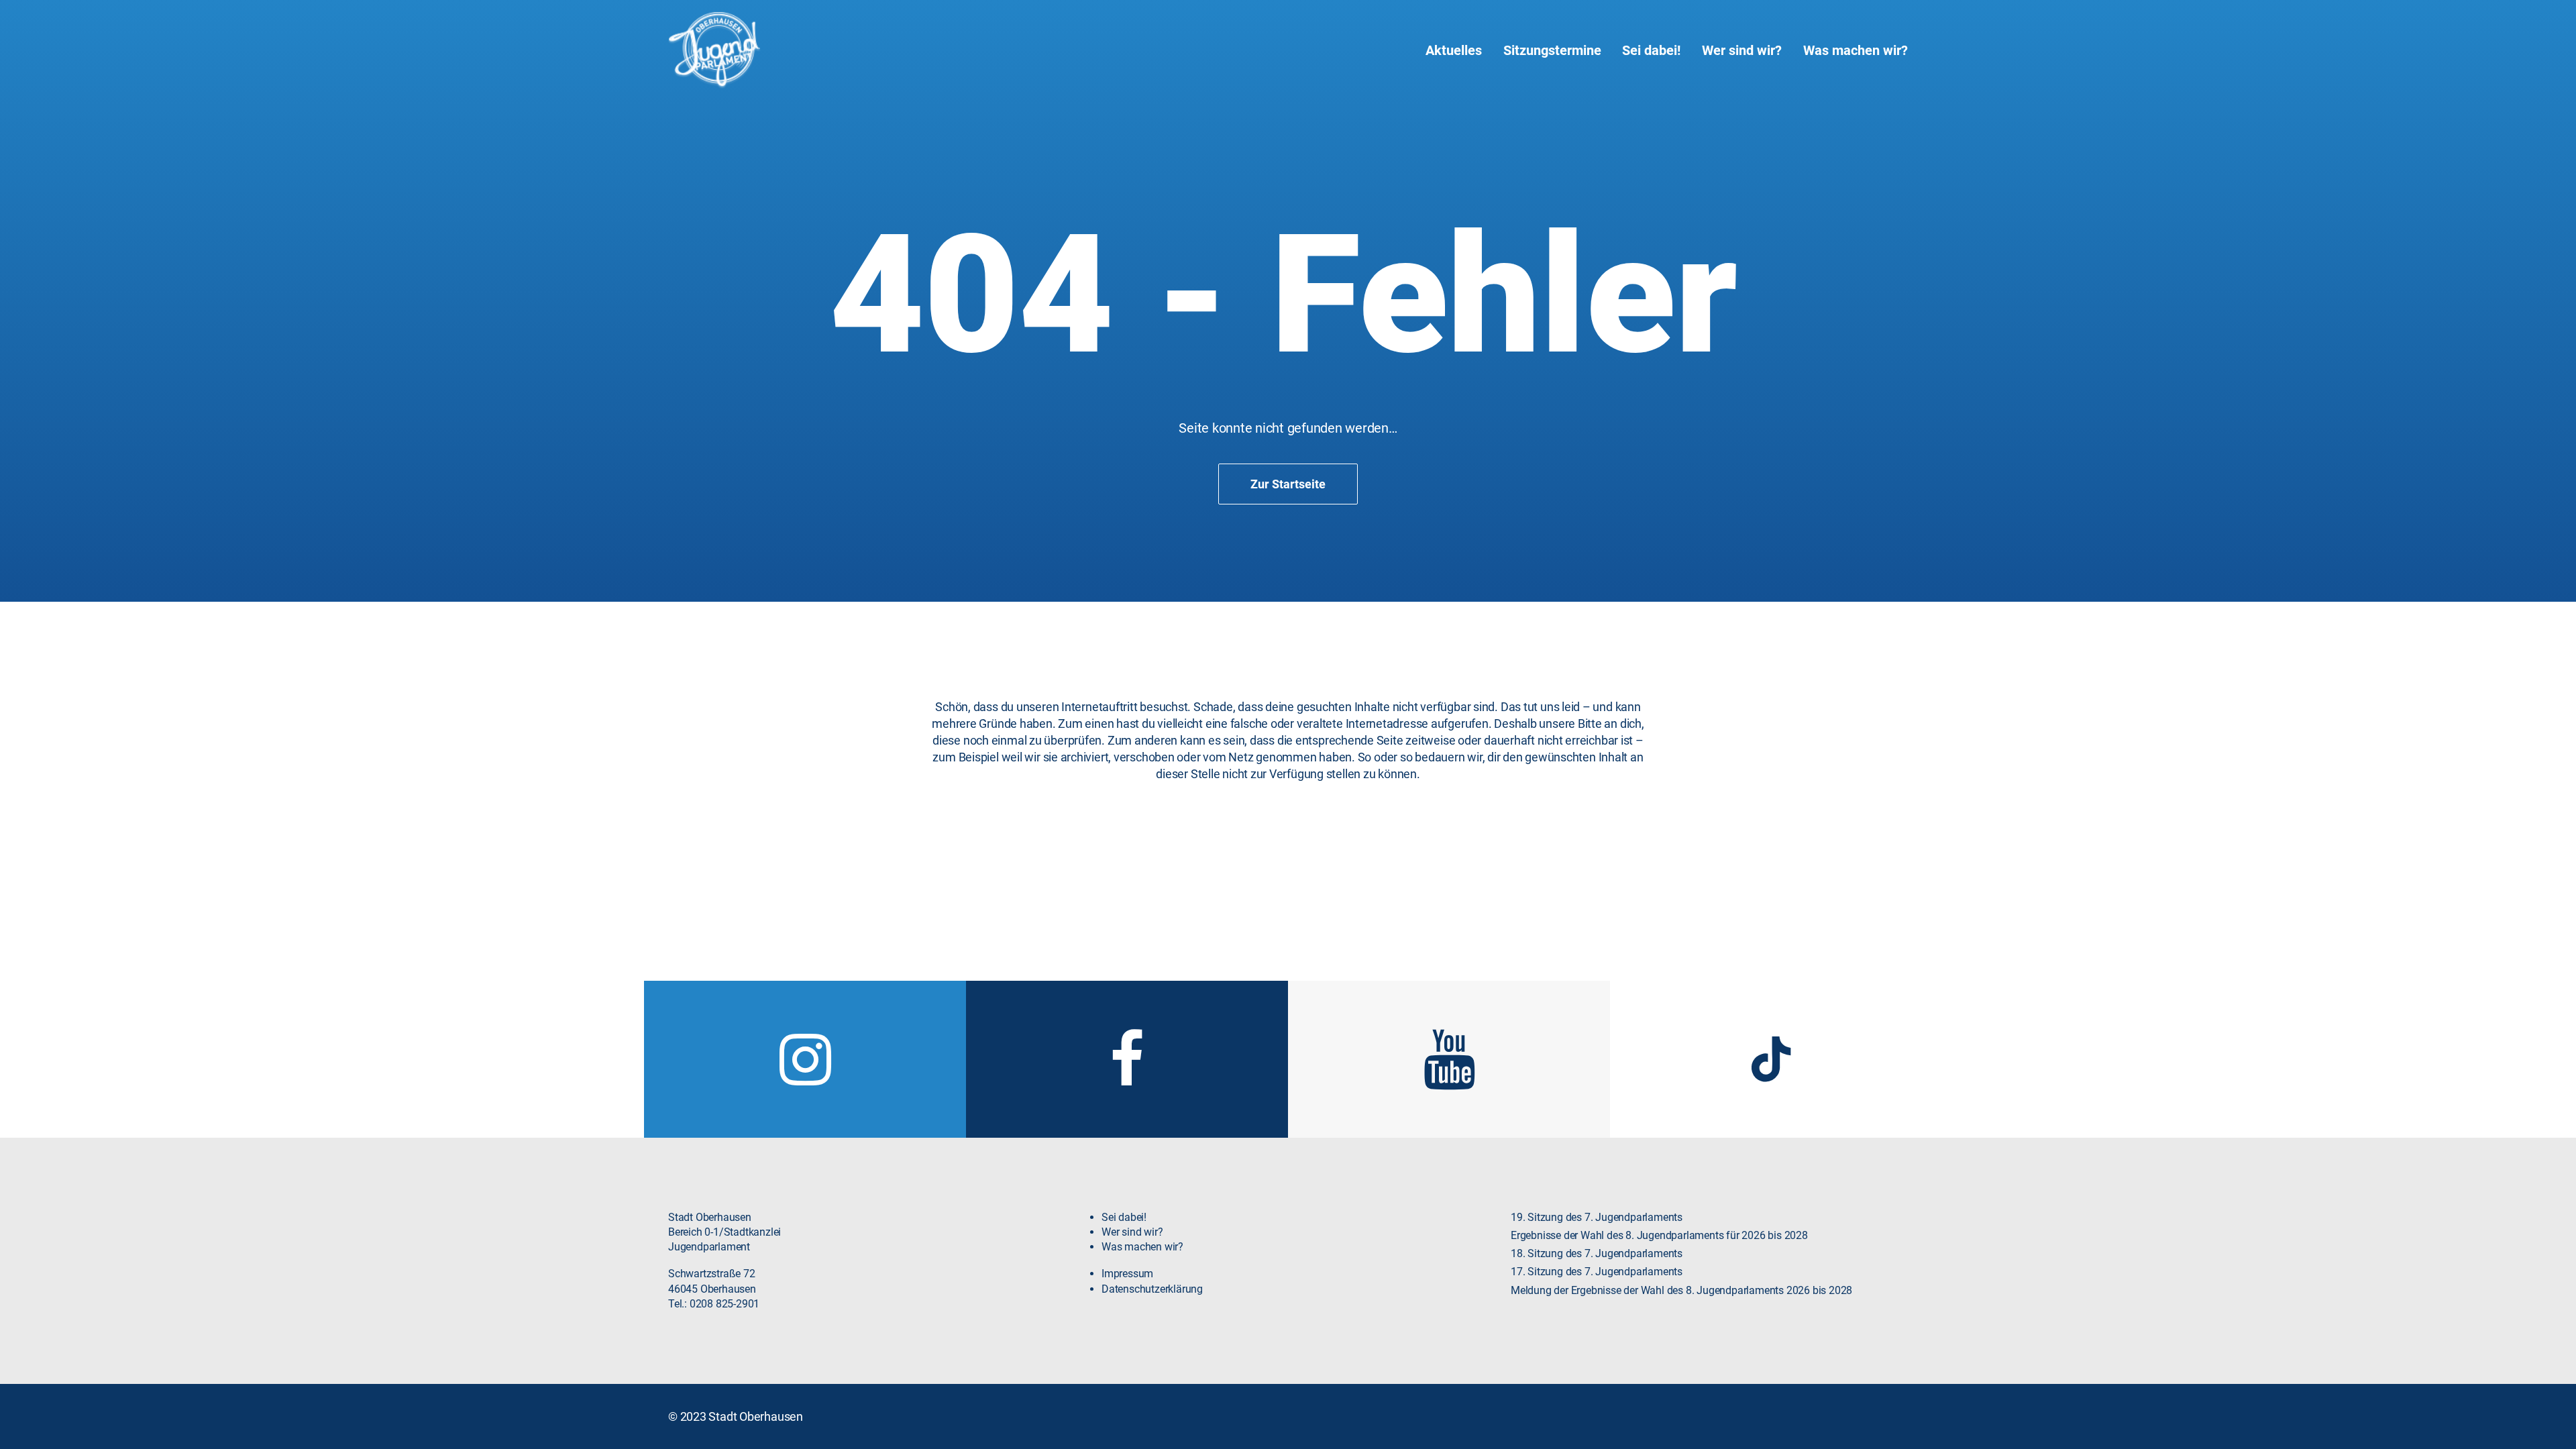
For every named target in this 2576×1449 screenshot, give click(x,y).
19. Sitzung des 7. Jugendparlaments (1597, 1217)
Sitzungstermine (1552, 50)
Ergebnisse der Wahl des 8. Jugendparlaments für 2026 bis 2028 (1659, 1235)
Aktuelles (1454, 50)
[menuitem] (1458, 50)
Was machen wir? (1856, 50)
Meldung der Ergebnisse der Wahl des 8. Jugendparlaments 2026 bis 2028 (1681, 1290)
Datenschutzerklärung (1152, 1289)
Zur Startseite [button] (1288, 484)
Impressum (1127, 1274)
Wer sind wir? (1742, 50)
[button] (805, 1081)
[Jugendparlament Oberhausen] (714, 50)
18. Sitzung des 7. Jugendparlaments (1597, 1253)
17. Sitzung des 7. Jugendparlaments (1597, 1272)
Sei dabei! (1651, 50)
